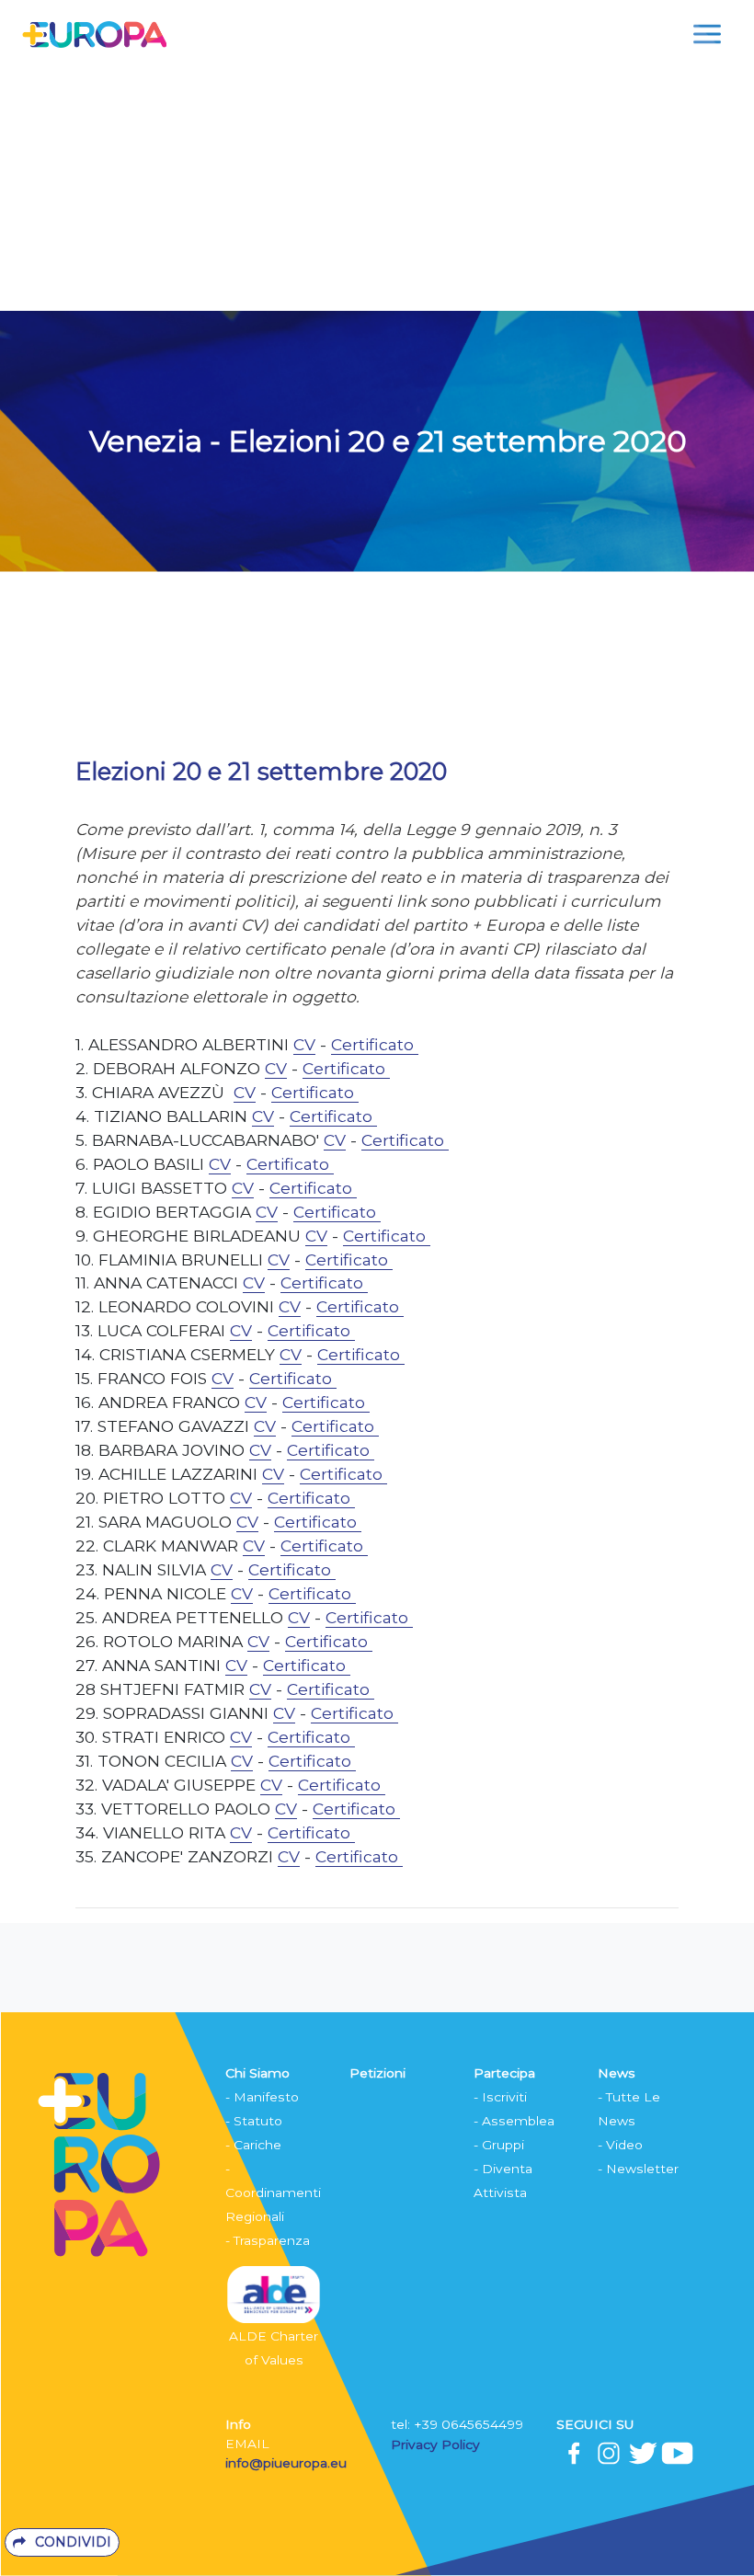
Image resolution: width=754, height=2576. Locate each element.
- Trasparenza (268, 2240)
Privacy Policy (437, 2444)
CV (304, 1044)
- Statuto (254, 2121)
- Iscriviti (500, 2097)
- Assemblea (514, 2121)
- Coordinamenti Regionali (273, 2192)
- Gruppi (499, 2145)
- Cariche (253, 2145)
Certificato (375, 1044)
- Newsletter (638, 2169)
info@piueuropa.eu (286, 2463)
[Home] (94, 34)
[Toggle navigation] (707, 34)
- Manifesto (262, 2097)
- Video (620, 2145)
